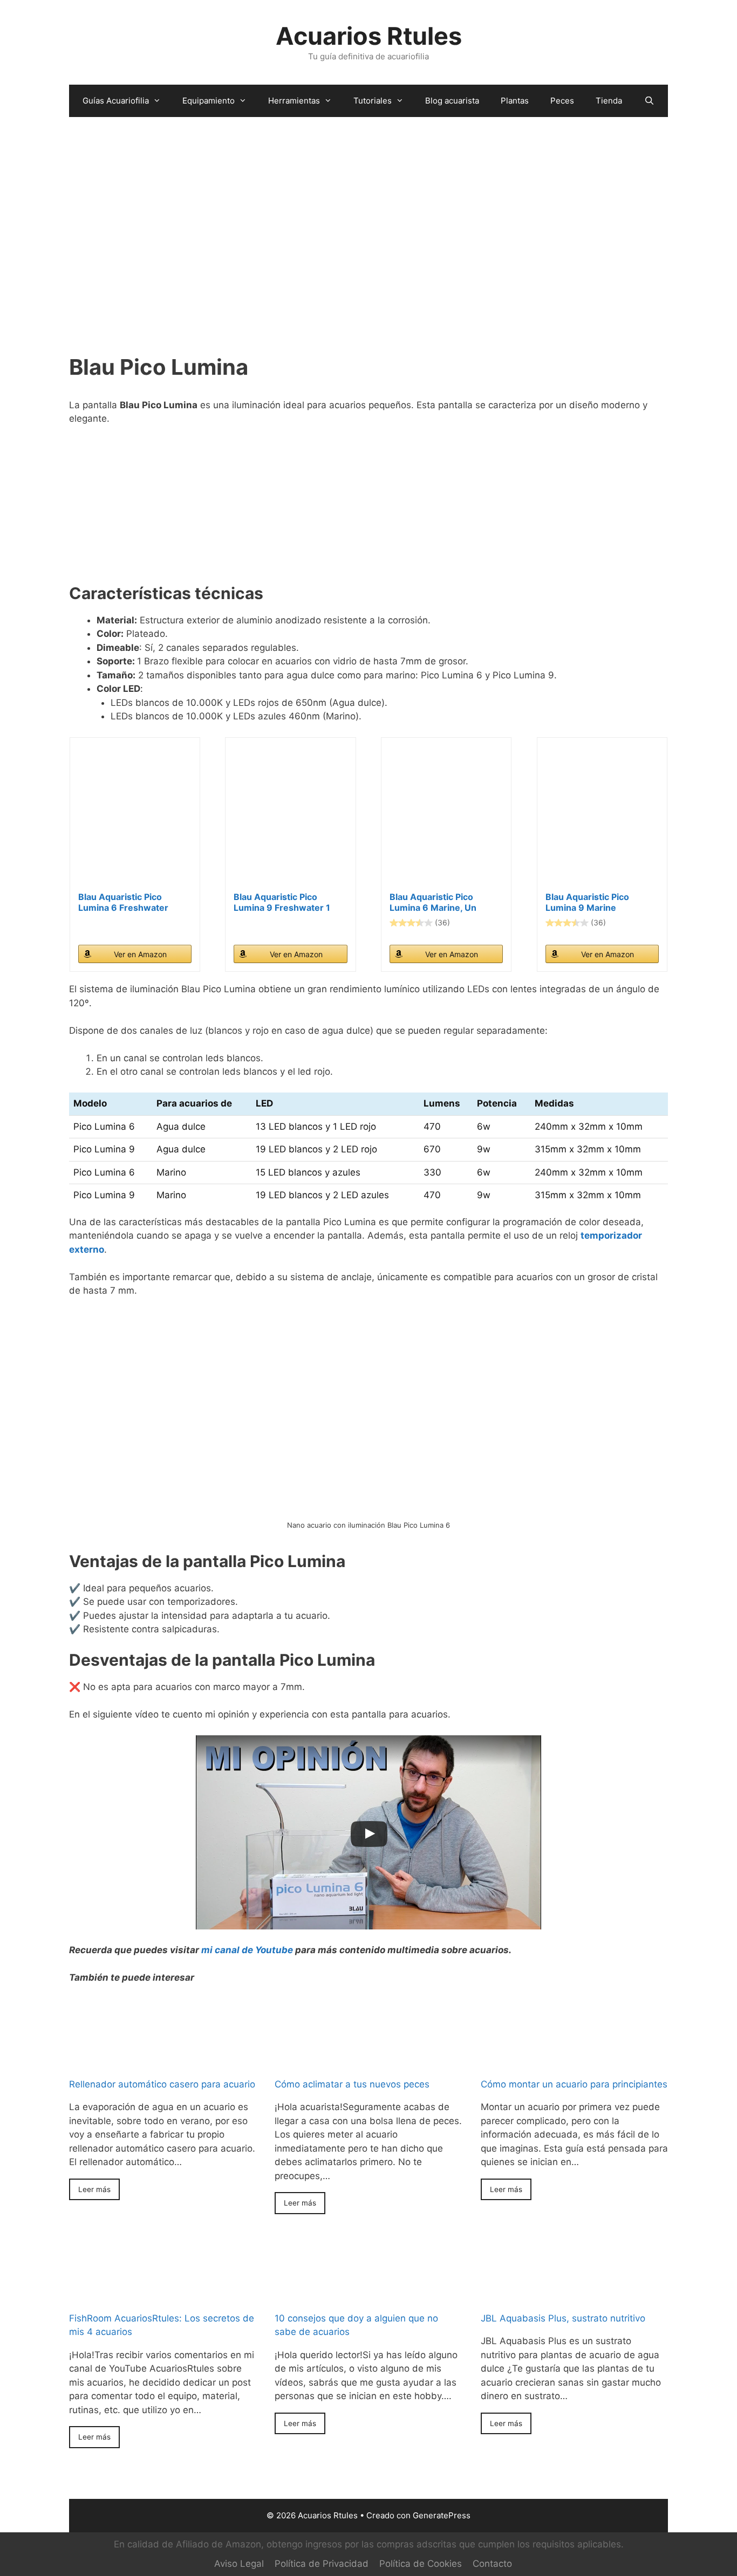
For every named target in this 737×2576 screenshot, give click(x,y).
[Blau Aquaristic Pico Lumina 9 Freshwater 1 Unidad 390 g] (290, 819)
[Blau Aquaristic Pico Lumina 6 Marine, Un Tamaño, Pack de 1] (446, 819)
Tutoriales (373, 101)
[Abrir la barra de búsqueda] (649, 101)
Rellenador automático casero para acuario (162, 2084)
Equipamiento (209, 101)
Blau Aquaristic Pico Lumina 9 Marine (587, 902)
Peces (562, 101)
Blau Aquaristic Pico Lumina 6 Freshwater (123, 902)
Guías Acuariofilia (116, 101)
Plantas (515, 101)
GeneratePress (442, 2515)
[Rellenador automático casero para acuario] (163, 2034)
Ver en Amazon (140, 954)
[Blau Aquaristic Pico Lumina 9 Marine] (602, 819)
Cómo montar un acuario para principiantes (574, 2084)
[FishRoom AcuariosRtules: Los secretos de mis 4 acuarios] (163, 2268)
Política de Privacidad (322, 2564)
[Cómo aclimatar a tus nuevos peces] (368, 2034)
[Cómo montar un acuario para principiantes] (574, 2034)
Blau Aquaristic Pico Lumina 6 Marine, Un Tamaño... (433, 902)
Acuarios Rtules (369, 36)
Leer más (94, 2189)
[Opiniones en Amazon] (411, 923)
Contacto (492, 2564)
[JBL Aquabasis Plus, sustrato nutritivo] (574, 2268)
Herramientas (294, 101)
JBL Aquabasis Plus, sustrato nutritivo (563, 2318)
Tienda (609, 101)
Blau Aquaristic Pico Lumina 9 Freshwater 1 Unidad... (282, 902)
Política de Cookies (421, 2564)
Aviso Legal (239, 2564)
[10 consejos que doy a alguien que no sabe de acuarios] (368, 2268)
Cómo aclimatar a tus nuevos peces (352, 2084)
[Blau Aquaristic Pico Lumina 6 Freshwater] (135, 819)
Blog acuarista (452, 101)
